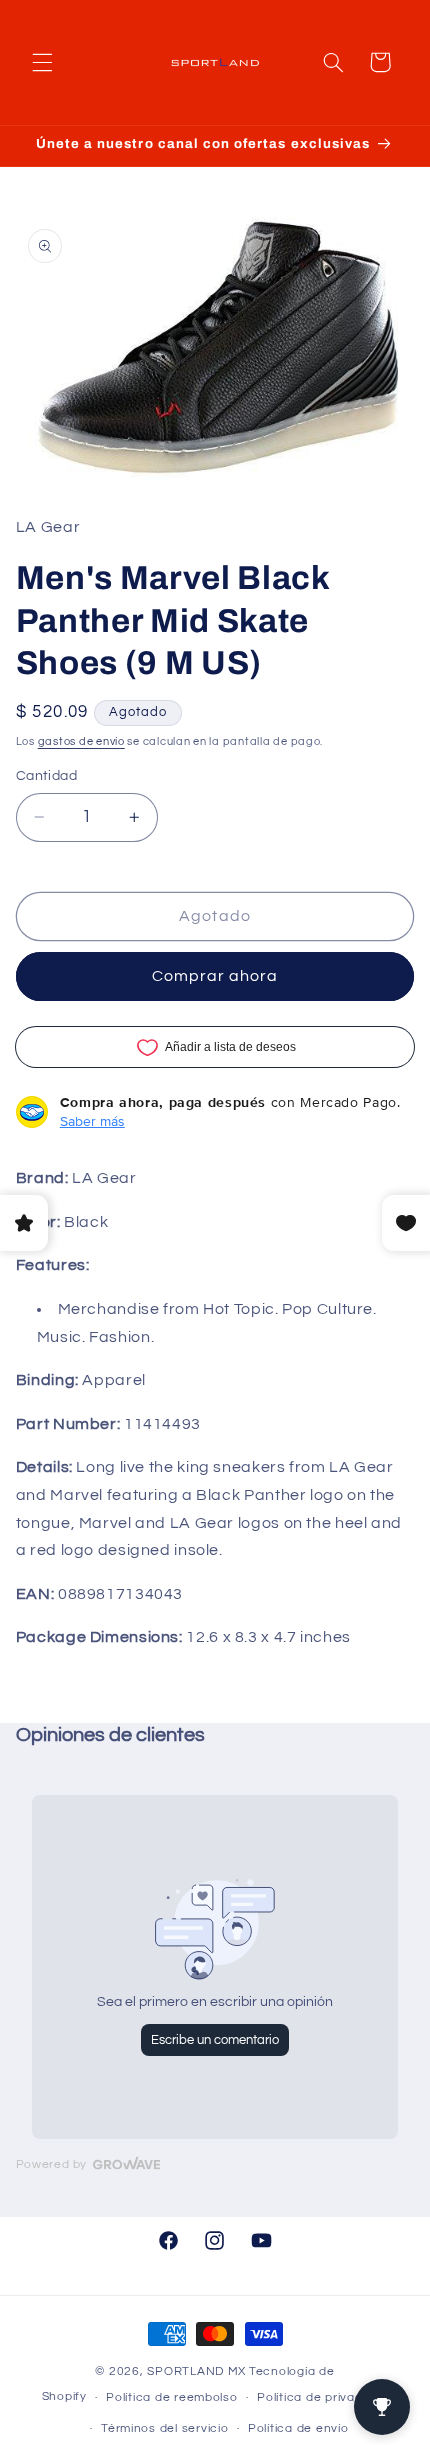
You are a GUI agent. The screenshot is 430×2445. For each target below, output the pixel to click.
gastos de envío (81, 741)
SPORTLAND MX (196, 2371)
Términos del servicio (164, 2428)
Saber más (92, 1121)
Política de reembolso (171, 2397)
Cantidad (46, 776)
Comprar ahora (215, 976)
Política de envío (298, 2428)
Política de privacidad (322, 2397)
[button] (42, 62)
